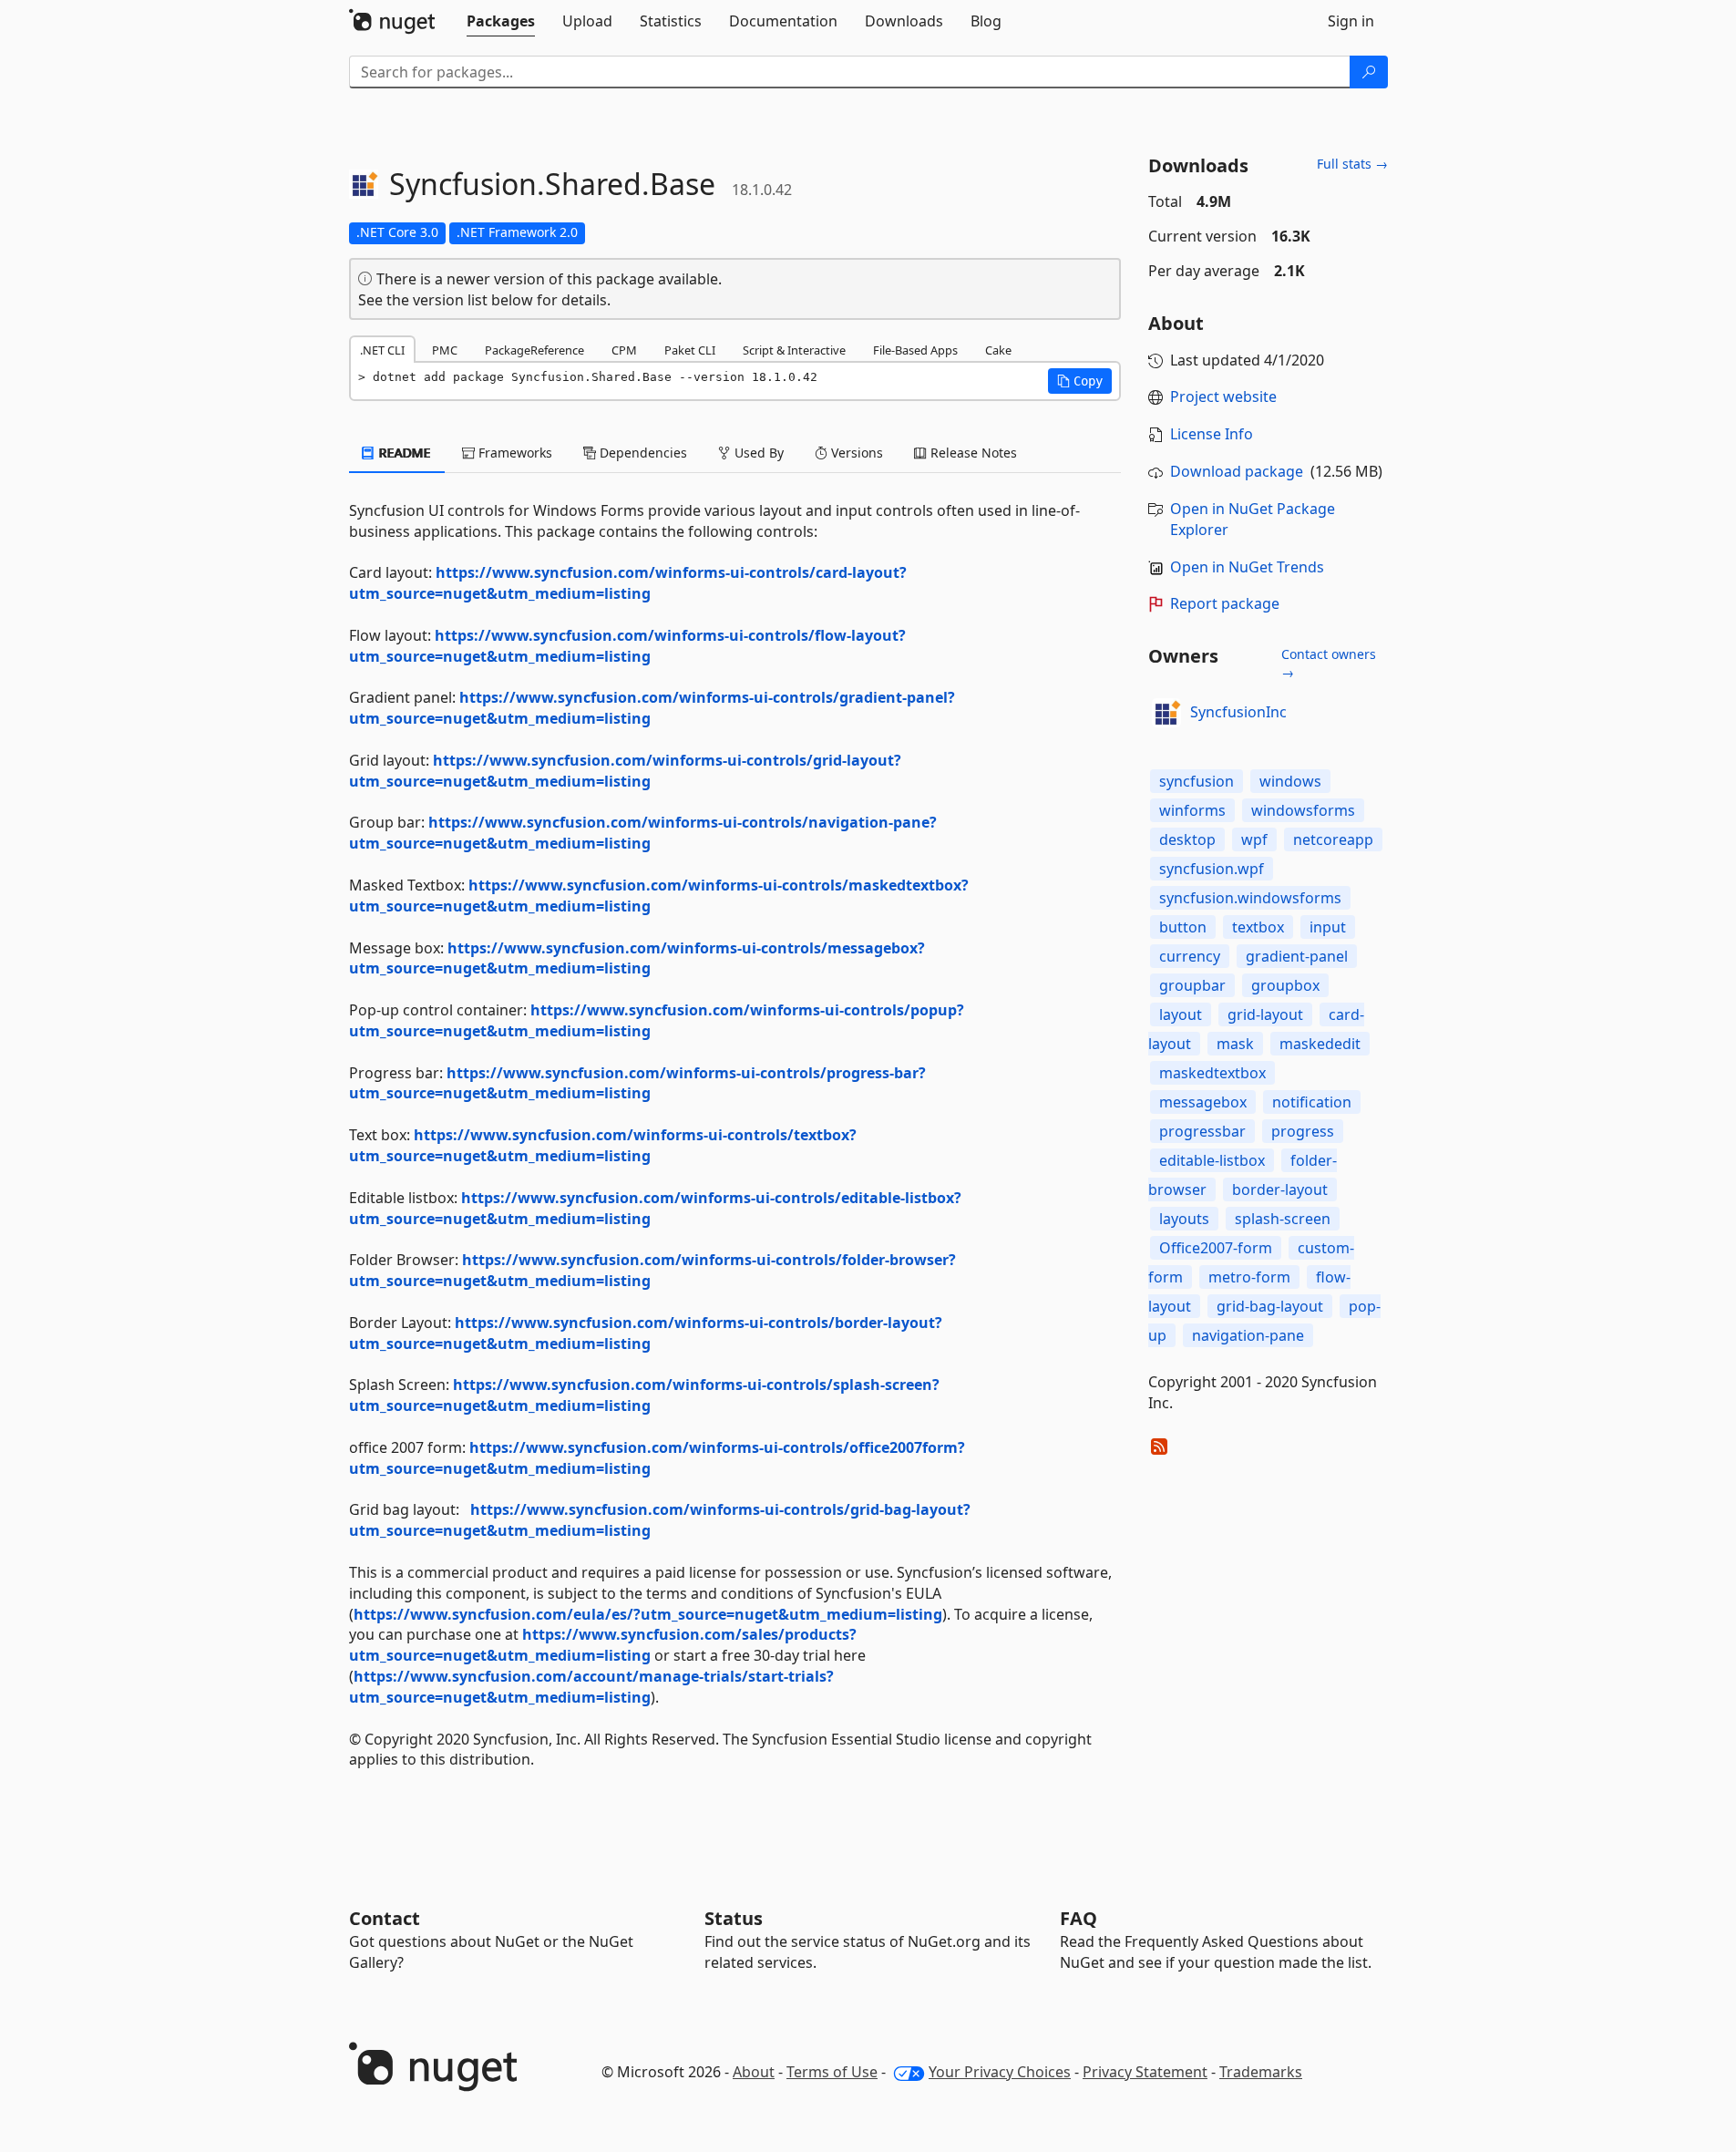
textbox (1258, 927)
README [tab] (403, 453)
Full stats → (1352, 164)
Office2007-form (1216, 1248)
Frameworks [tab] (514, 453)
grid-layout (1265, 1014)
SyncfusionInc (1238, 712)
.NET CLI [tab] (382, 350)
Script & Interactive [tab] (794, 350)
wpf (1254, 839)
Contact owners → (1329, 663)
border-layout (1280, 1189)
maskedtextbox (1212, 1073)
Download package (1237, 471)
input (1328, 927)
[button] (1080, 381)
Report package (1225, 603)
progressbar (1202, 1131)
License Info (1212, 434)
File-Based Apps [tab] (915, 350)
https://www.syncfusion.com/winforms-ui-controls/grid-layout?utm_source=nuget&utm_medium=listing (625, 771)
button (1183, 927)
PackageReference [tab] (534, 350)
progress (1303, 1131)
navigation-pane (1248, 1335)
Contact (385, 1918)
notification (1312, 1102)
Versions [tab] (855, 453)
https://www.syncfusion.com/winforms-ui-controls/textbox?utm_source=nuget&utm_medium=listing (603, 1145)
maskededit (1320, 1044)
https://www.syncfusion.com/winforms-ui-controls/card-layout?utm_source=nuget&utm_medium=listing (628, 583)
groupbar (1192, 985)
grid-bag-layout (1270, 1306)
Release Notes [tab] (972, 453)
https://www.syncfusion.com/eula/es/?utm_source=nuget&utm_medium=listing (648, 1614)
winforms (1192, 810)
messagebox (1203, 1102)
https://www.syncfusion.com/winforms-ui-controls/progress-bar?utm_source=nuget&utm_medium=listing (637, 1083)
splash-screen (1283, 1219)
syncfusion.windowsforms (1250, 898)
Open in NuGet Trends (1247, 567)
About (754, 2072)
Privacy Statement (1145, 2072)
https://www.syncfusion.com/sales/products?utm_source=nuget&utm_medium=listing (603, 1645)
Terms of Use (832, 2072)
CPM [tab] (624, 350)
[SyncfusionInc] (1166, 713)
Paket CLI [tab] (690, 350)
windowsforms (1303, 810)
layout (1181, 1014)
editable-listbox (1212, 1160)
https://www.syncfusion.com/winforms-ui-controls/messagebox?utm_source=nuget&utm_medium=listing (637, 958)
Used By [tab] (757, 453)
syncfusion (1197, 781)
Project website (1223, 396)
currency (1190, 956)
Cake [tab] (998, 350)
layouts (1184, 1219)
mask (1235, 1044)
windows (1290, 781)
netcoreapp (1333, 839)
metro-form (1249, 1277)
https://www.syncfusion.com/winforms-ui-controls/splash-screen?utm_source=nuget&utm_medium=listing (644, 1395)
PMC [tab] (445, 350)
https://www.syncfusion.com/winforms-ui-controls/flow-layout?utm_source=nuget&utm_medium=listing (627, 646)
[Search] (1369, 72)
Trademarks (1261, 2072)
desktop (1187, 839)
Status (734, 1918)
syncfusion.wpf (1212, 869)
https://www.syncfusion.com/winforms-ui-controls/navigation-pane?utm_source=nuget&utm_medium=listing (643, 833)
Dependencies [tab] (642, 453)
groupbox (1285, 985)
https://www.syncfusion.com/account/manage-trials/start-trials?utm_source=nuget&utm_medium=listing (591, 1687)
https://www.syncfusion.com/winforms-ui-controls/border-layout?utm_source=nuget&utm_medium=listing (646, 1333)
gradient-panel (1297, 956)
